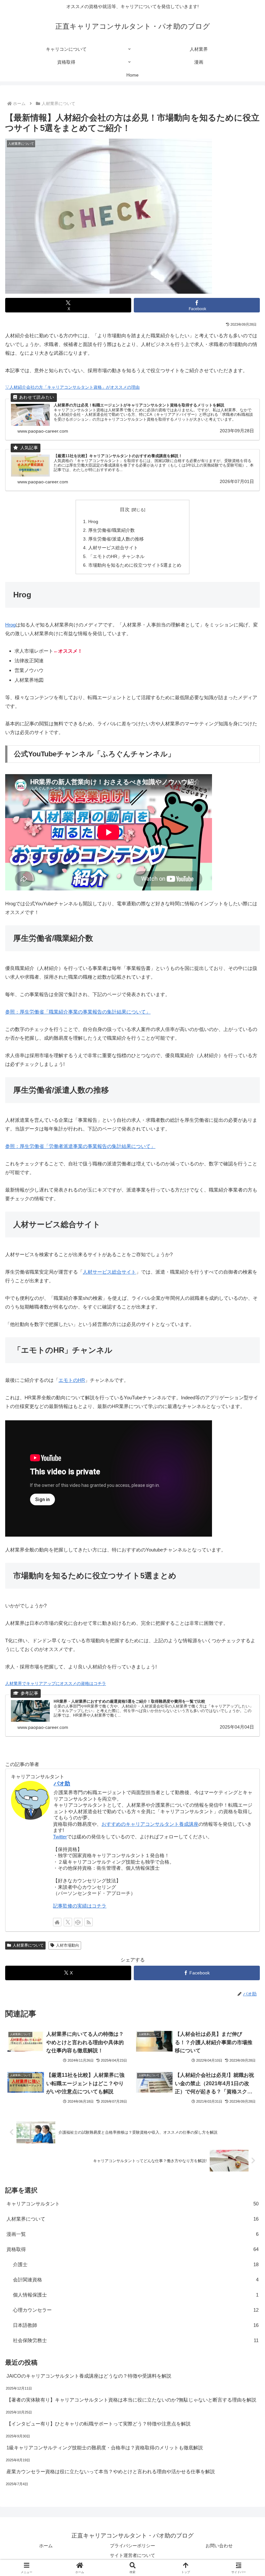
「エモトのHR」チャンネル (116, 557)
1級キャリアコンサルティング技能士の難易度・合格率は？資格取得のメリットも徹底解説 (105, 2448)
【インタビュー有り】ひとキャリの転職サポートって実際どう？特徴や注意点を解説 (99, 2424)
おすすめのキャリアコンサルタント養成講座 (150, 1824)
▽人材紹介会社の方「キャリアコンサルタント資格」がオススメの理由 (72, 387)
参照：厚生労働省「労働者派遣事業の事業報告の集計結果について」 (80, 1146)
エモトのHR (72, 1380)
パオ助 (62, 1783)
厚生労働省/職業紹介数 (111, 530)
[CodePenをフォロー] (78, 1922)
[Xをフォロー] (68, 1922)
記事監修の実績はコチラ (80, 1906)
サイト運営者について (132, 2555)
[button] (245, 1463)
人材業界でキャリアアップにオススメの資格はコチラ (56, 1683)
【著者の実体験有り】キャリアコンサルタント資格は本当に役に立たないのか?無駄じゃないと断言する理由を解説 (131, 2400)
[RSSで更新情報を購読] (89, 1922)
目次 (125, 510)
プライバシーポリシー (132, 2546)
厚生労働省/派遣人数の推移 (116, 539)
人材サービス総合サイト (113, 548)
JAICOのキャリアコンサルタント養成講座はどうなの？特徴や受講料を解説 (89, 2376)
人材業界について (28, 1945)
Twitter (60, 1837)
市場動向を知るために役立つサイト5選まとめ (135, 565)
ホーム (46, 2546)
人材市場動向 (68, 1945)
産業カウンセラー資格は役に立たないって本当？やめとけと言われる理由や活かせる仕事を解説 (111, 2471)
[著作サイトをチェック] (57, 1922)
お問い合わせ (219, 2546)
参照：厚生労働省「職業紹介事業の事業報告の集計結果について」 (78, 1012)
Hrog (93, 522)
